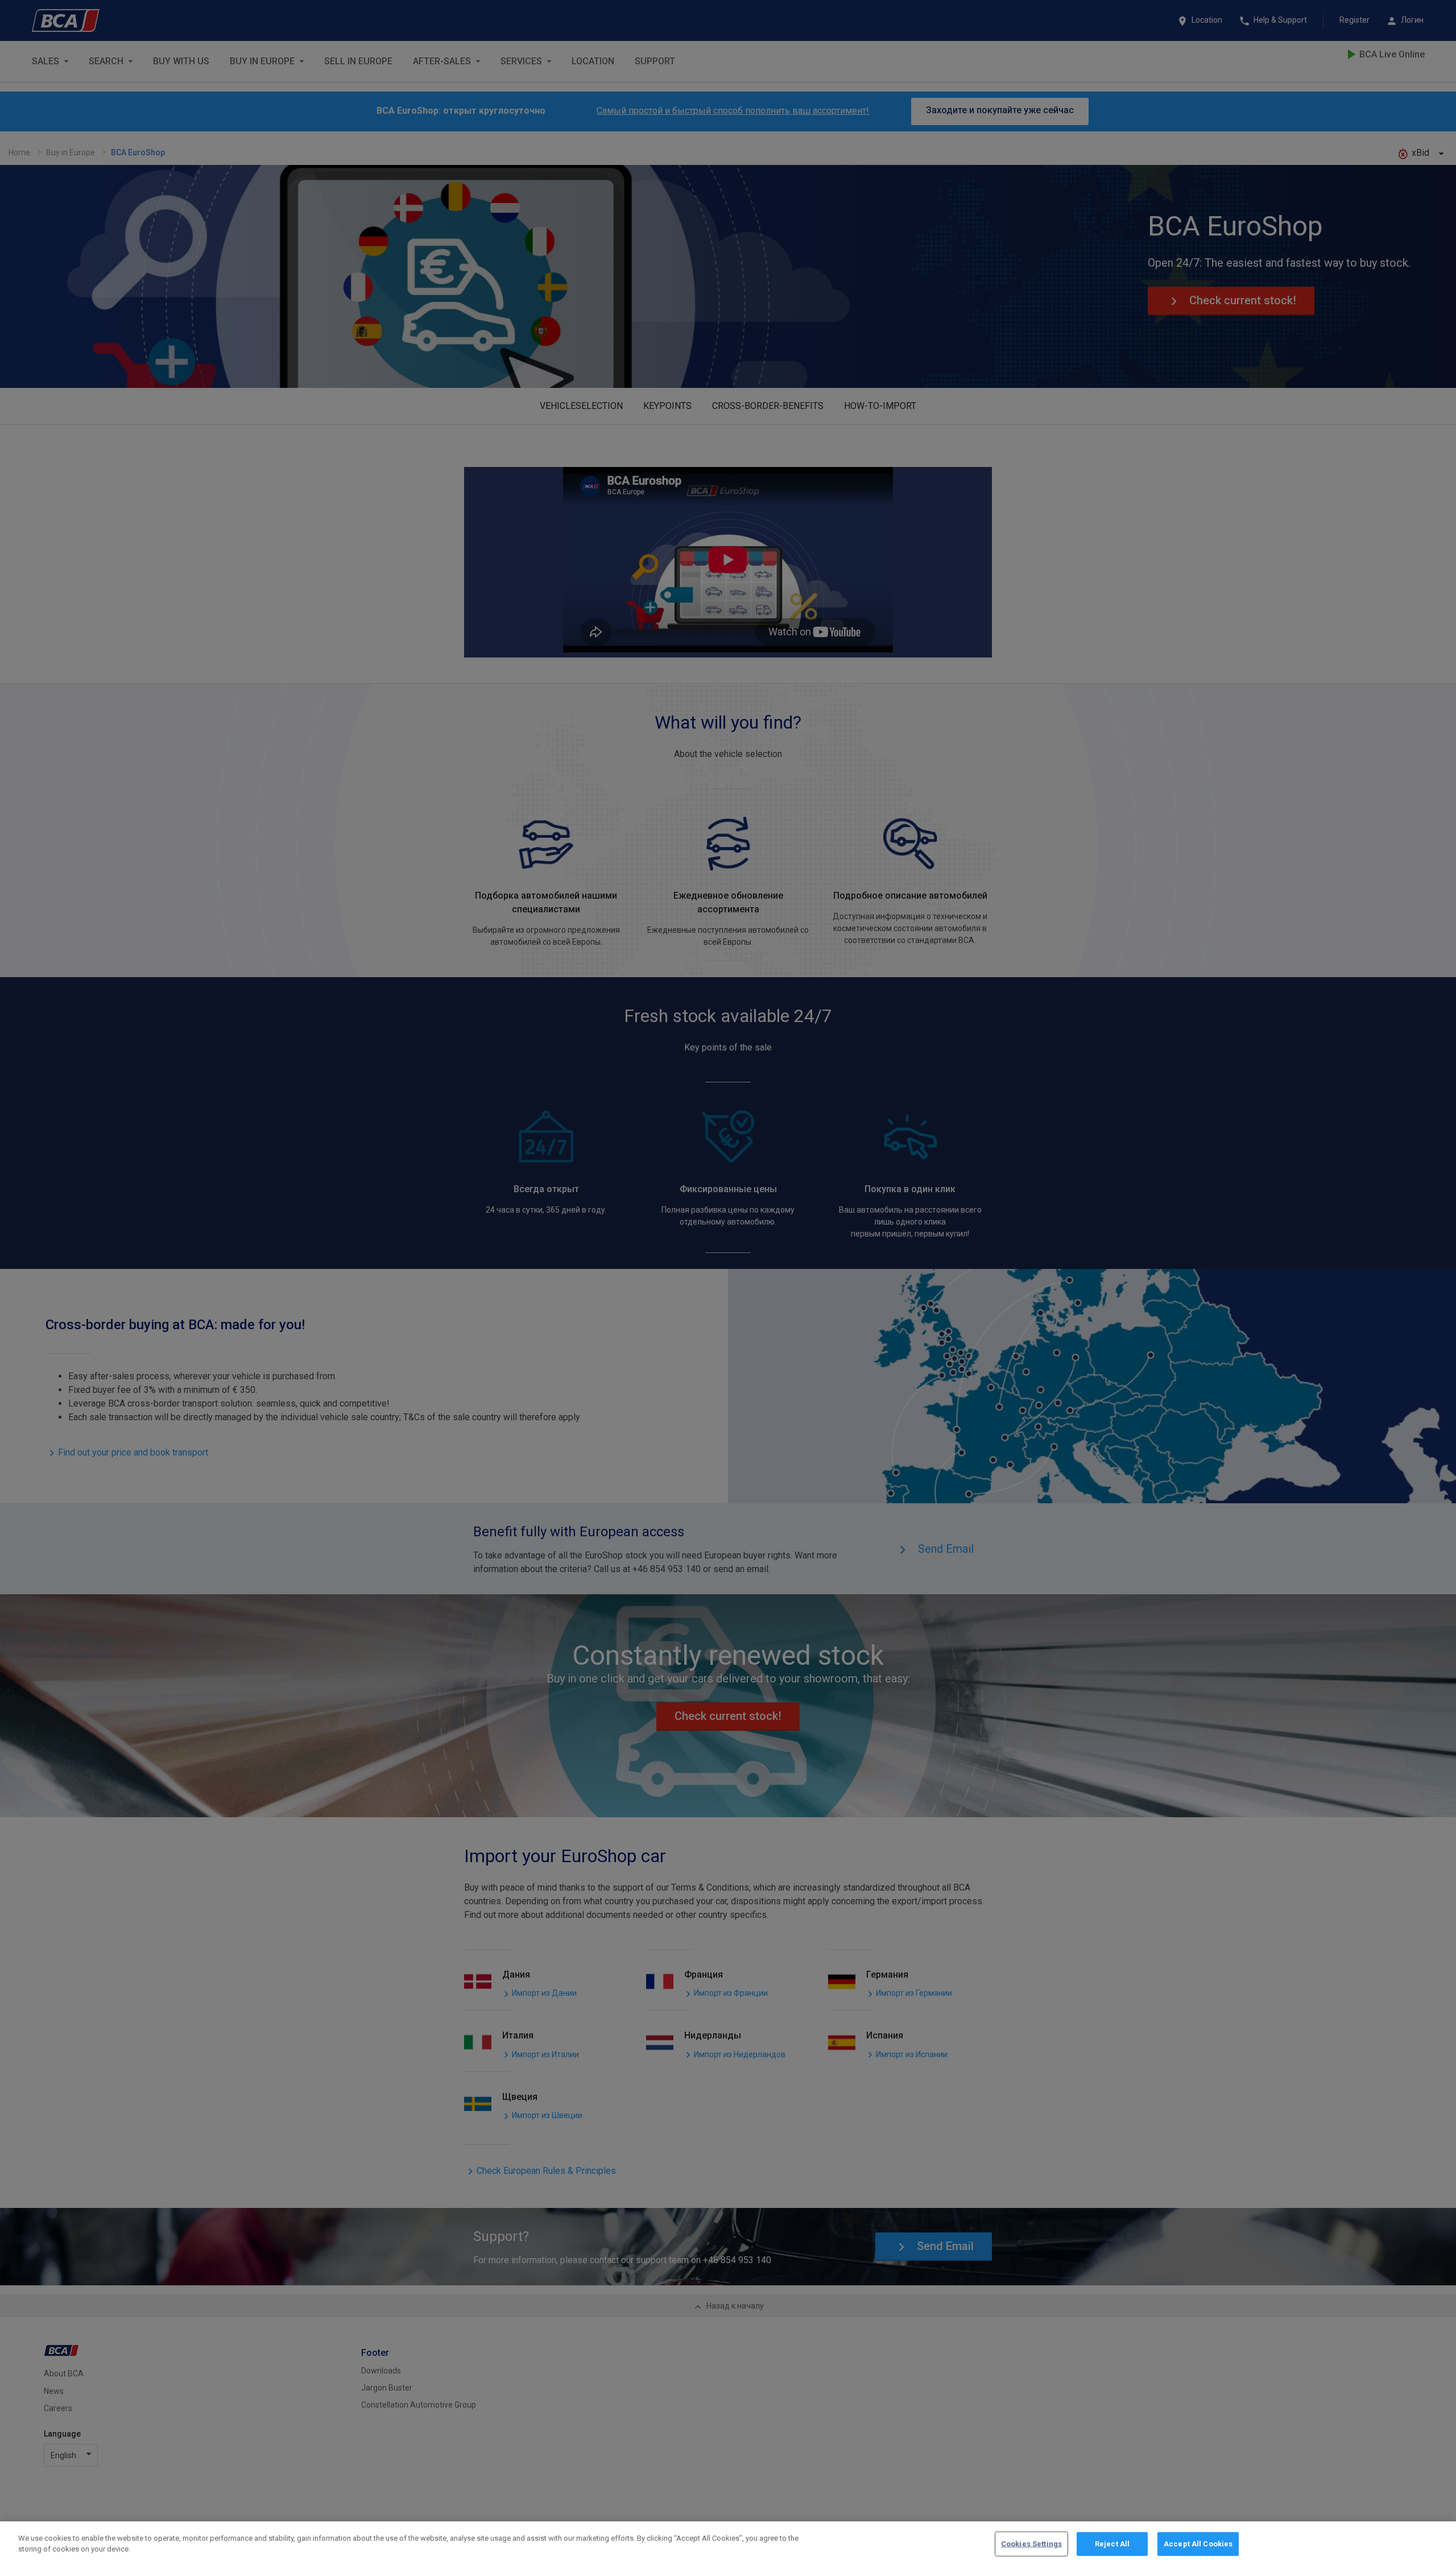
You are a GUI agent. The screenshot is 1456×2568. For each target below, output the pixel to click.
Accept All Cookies (1198, 2544)
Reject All (1112, 2544)
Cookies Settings (1031, 2544)
